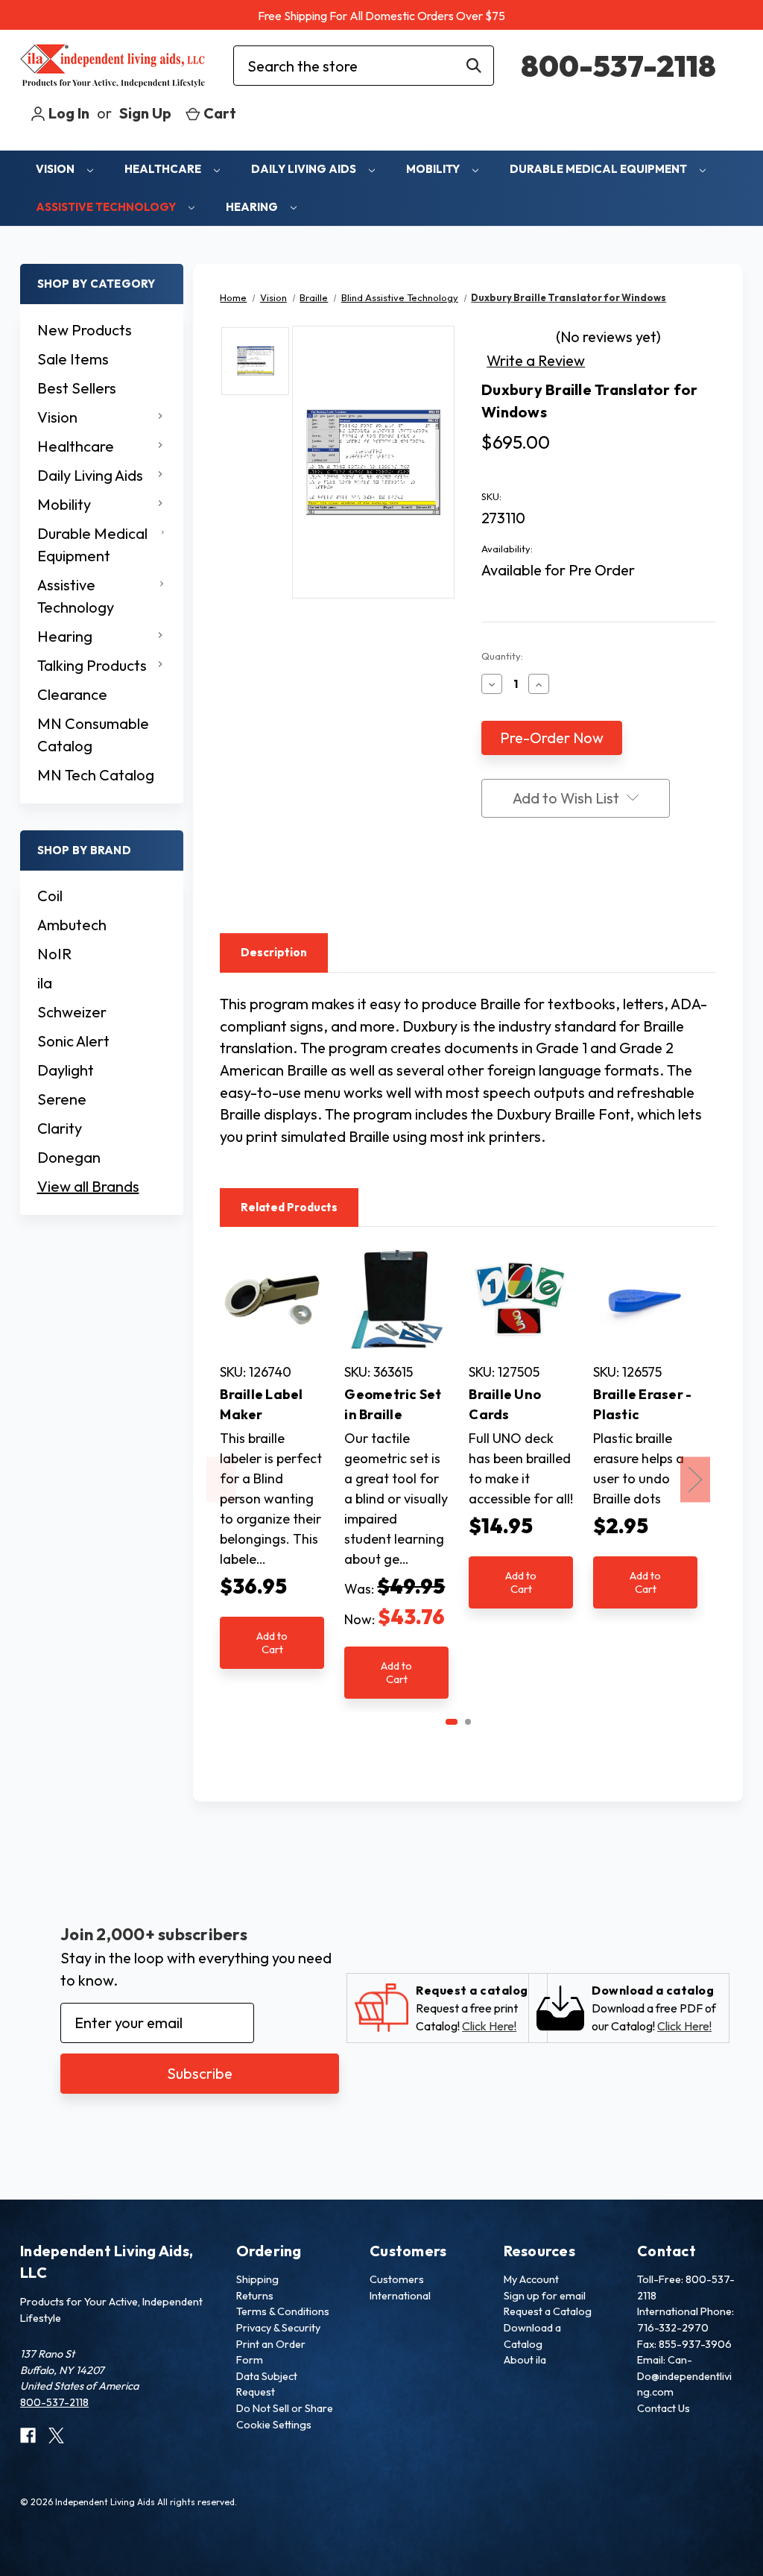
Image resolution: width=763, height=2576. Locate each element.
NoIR (54, 954)
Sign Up (145, 113)
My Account (531, 2279)
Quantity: (502, 656)
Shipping (257, 2279)
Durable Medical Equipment (599, 169)
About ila (525, 2360)
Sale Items (73, 359)
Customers (397, 2279)
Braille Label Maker (261, 1404)
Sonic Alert (73, 1041)
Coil (50, 896)
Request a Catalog (548, 2311)
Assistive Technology (107, 207)
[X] (545, 888)
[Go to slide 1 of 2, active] (452, 1722)
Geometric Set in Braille (393, 1404)
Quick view (272, 1299)
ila (45, 983)
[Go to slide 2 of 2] (468, 1722)
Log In (67, 113)
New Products (85, 330)
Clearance (72, 694)
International (400, 2296)
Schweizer (72, 1012)
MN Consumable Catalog (93, 735)
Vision (56, 169)
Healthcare (164, 169)
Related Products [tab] (289, 1207)
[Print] (517, 888)
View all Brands (88, 1186)
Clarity (60, 1128)
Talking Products (92, 665)
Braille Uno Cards (505, 1404)
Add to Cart (272, 1642)
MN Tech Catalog (96, 775)
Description (274, 952)
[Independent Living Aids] (113, 66)
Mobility (434, 169)
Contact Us (664, 2408)
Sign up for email (545, 2296)
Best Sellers (77, 388)
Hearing (253, 207)
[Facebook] (489, 888)
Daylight (66, 1070)
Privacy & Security (278, 2328)
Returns (255, 2296)
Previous (221, 1480)
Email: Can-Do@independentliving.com (684, 2376)
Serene (62, 1099)
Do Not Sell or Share (285, 2408)
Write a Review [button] (536, 360)
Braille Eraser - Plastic (642, 1404)
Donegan (69, 1157)
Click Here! (489, 2026)
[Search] (474, 66)
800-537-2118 (618, 66)
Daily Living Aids (305, 169)
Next (695, 1480)
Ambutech (72, 925)
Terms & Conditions (283, 2311)
